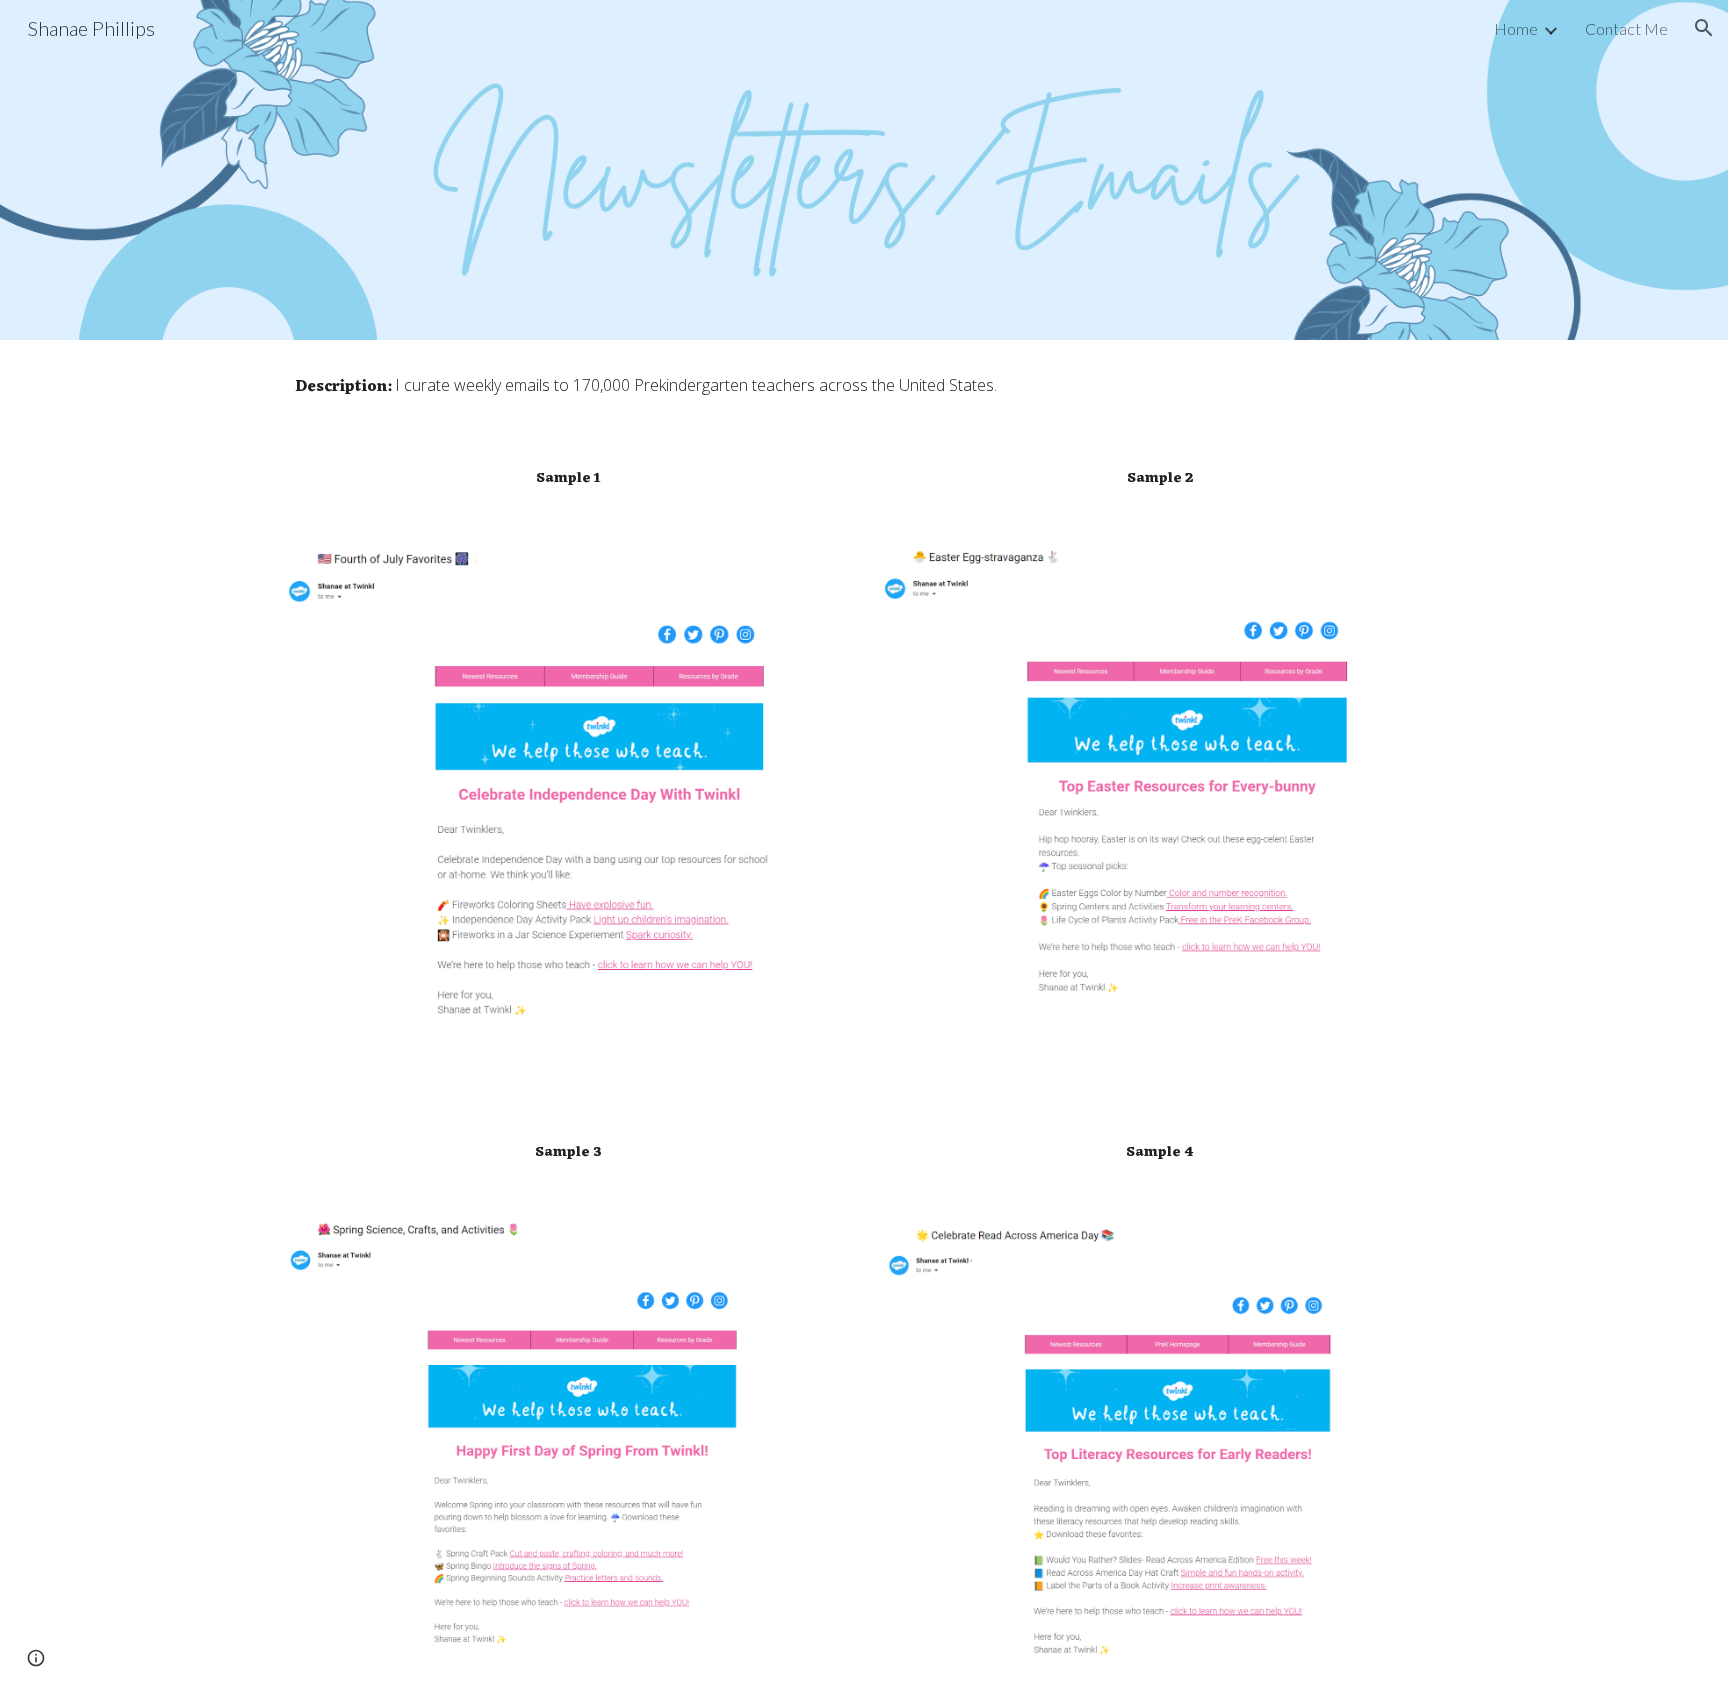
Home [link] (1516, 28)
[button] (1704, 28)
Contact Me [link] (1626, 28)
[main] (864, 386)
